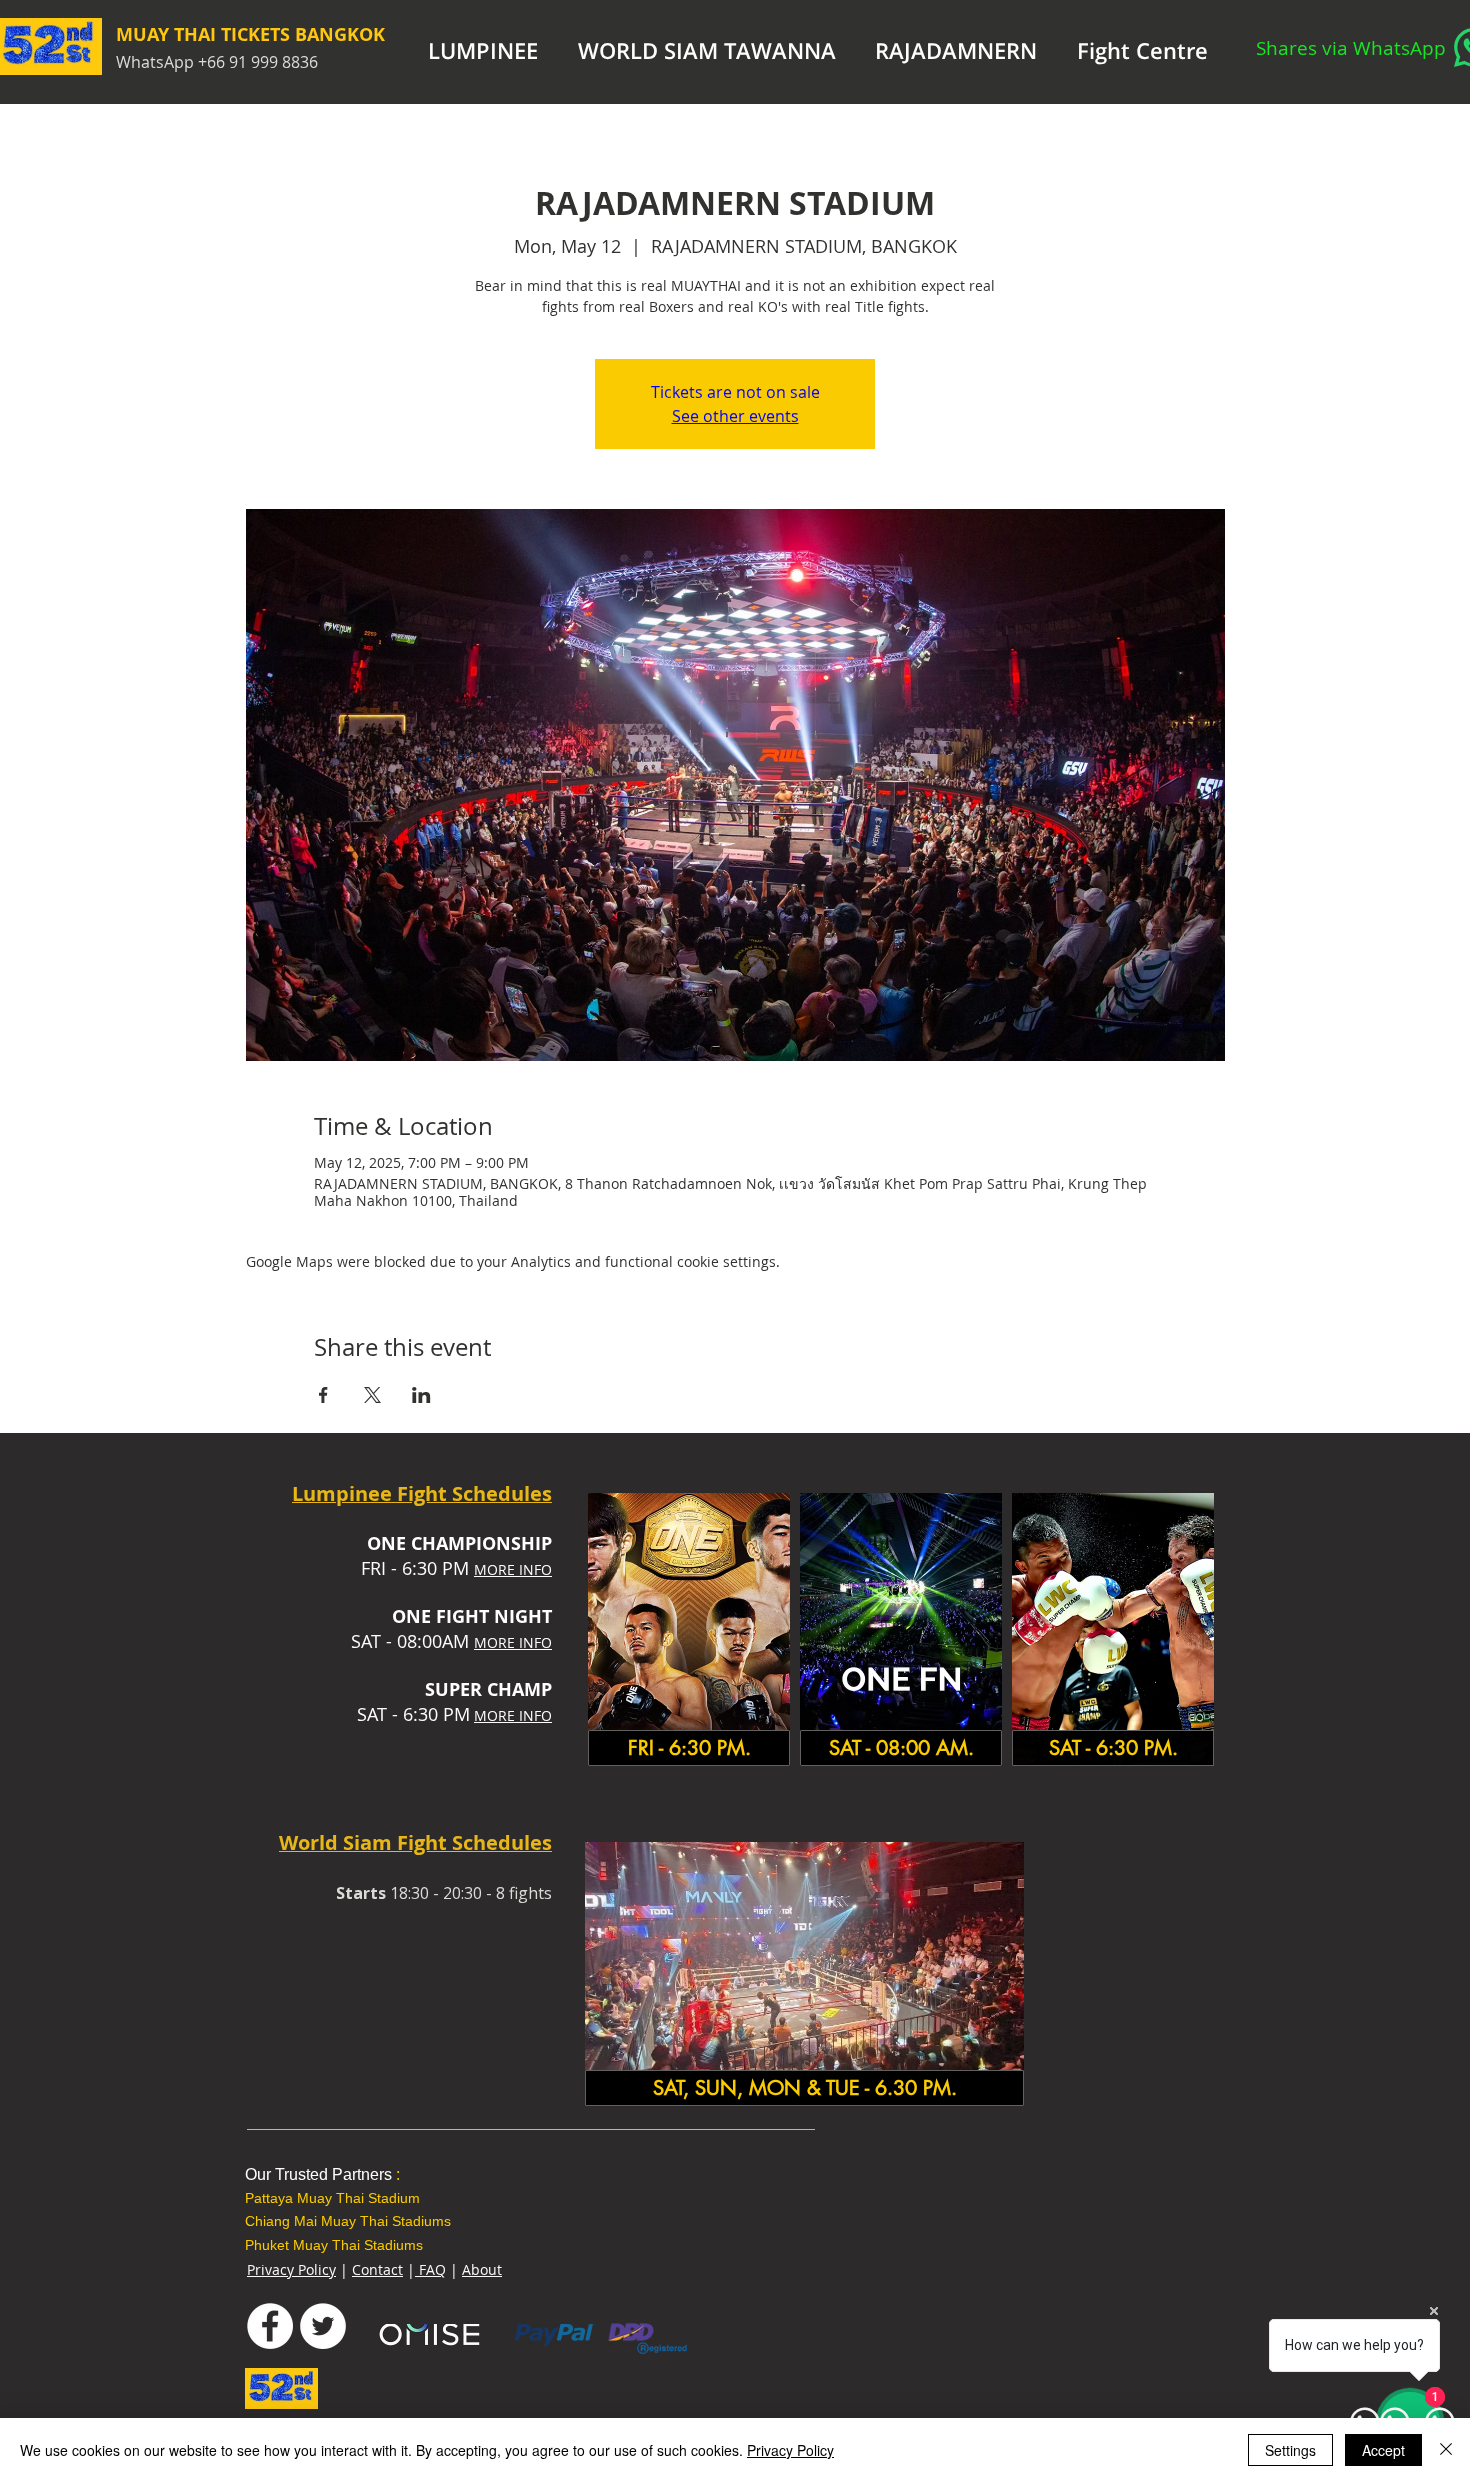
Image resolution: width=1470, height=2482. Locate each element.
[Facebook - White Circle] (270, 2326)
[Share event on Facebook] (323, 1395)
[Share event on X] (372, 1395)
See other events (735, 416)
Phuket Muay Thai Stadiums (334, 2245)
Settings (1290, 2450)
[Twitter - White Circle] (323, 2326)
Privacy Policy (291, 2269)
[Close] (1446, 2450)
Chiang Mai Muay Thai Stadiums (348, 2221)
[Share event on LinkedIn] (421, 1395)
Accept (1383, 2450)
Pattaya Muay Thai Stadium (332, 2198)
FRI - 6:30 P (407, 1568)
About (482, 2269)
